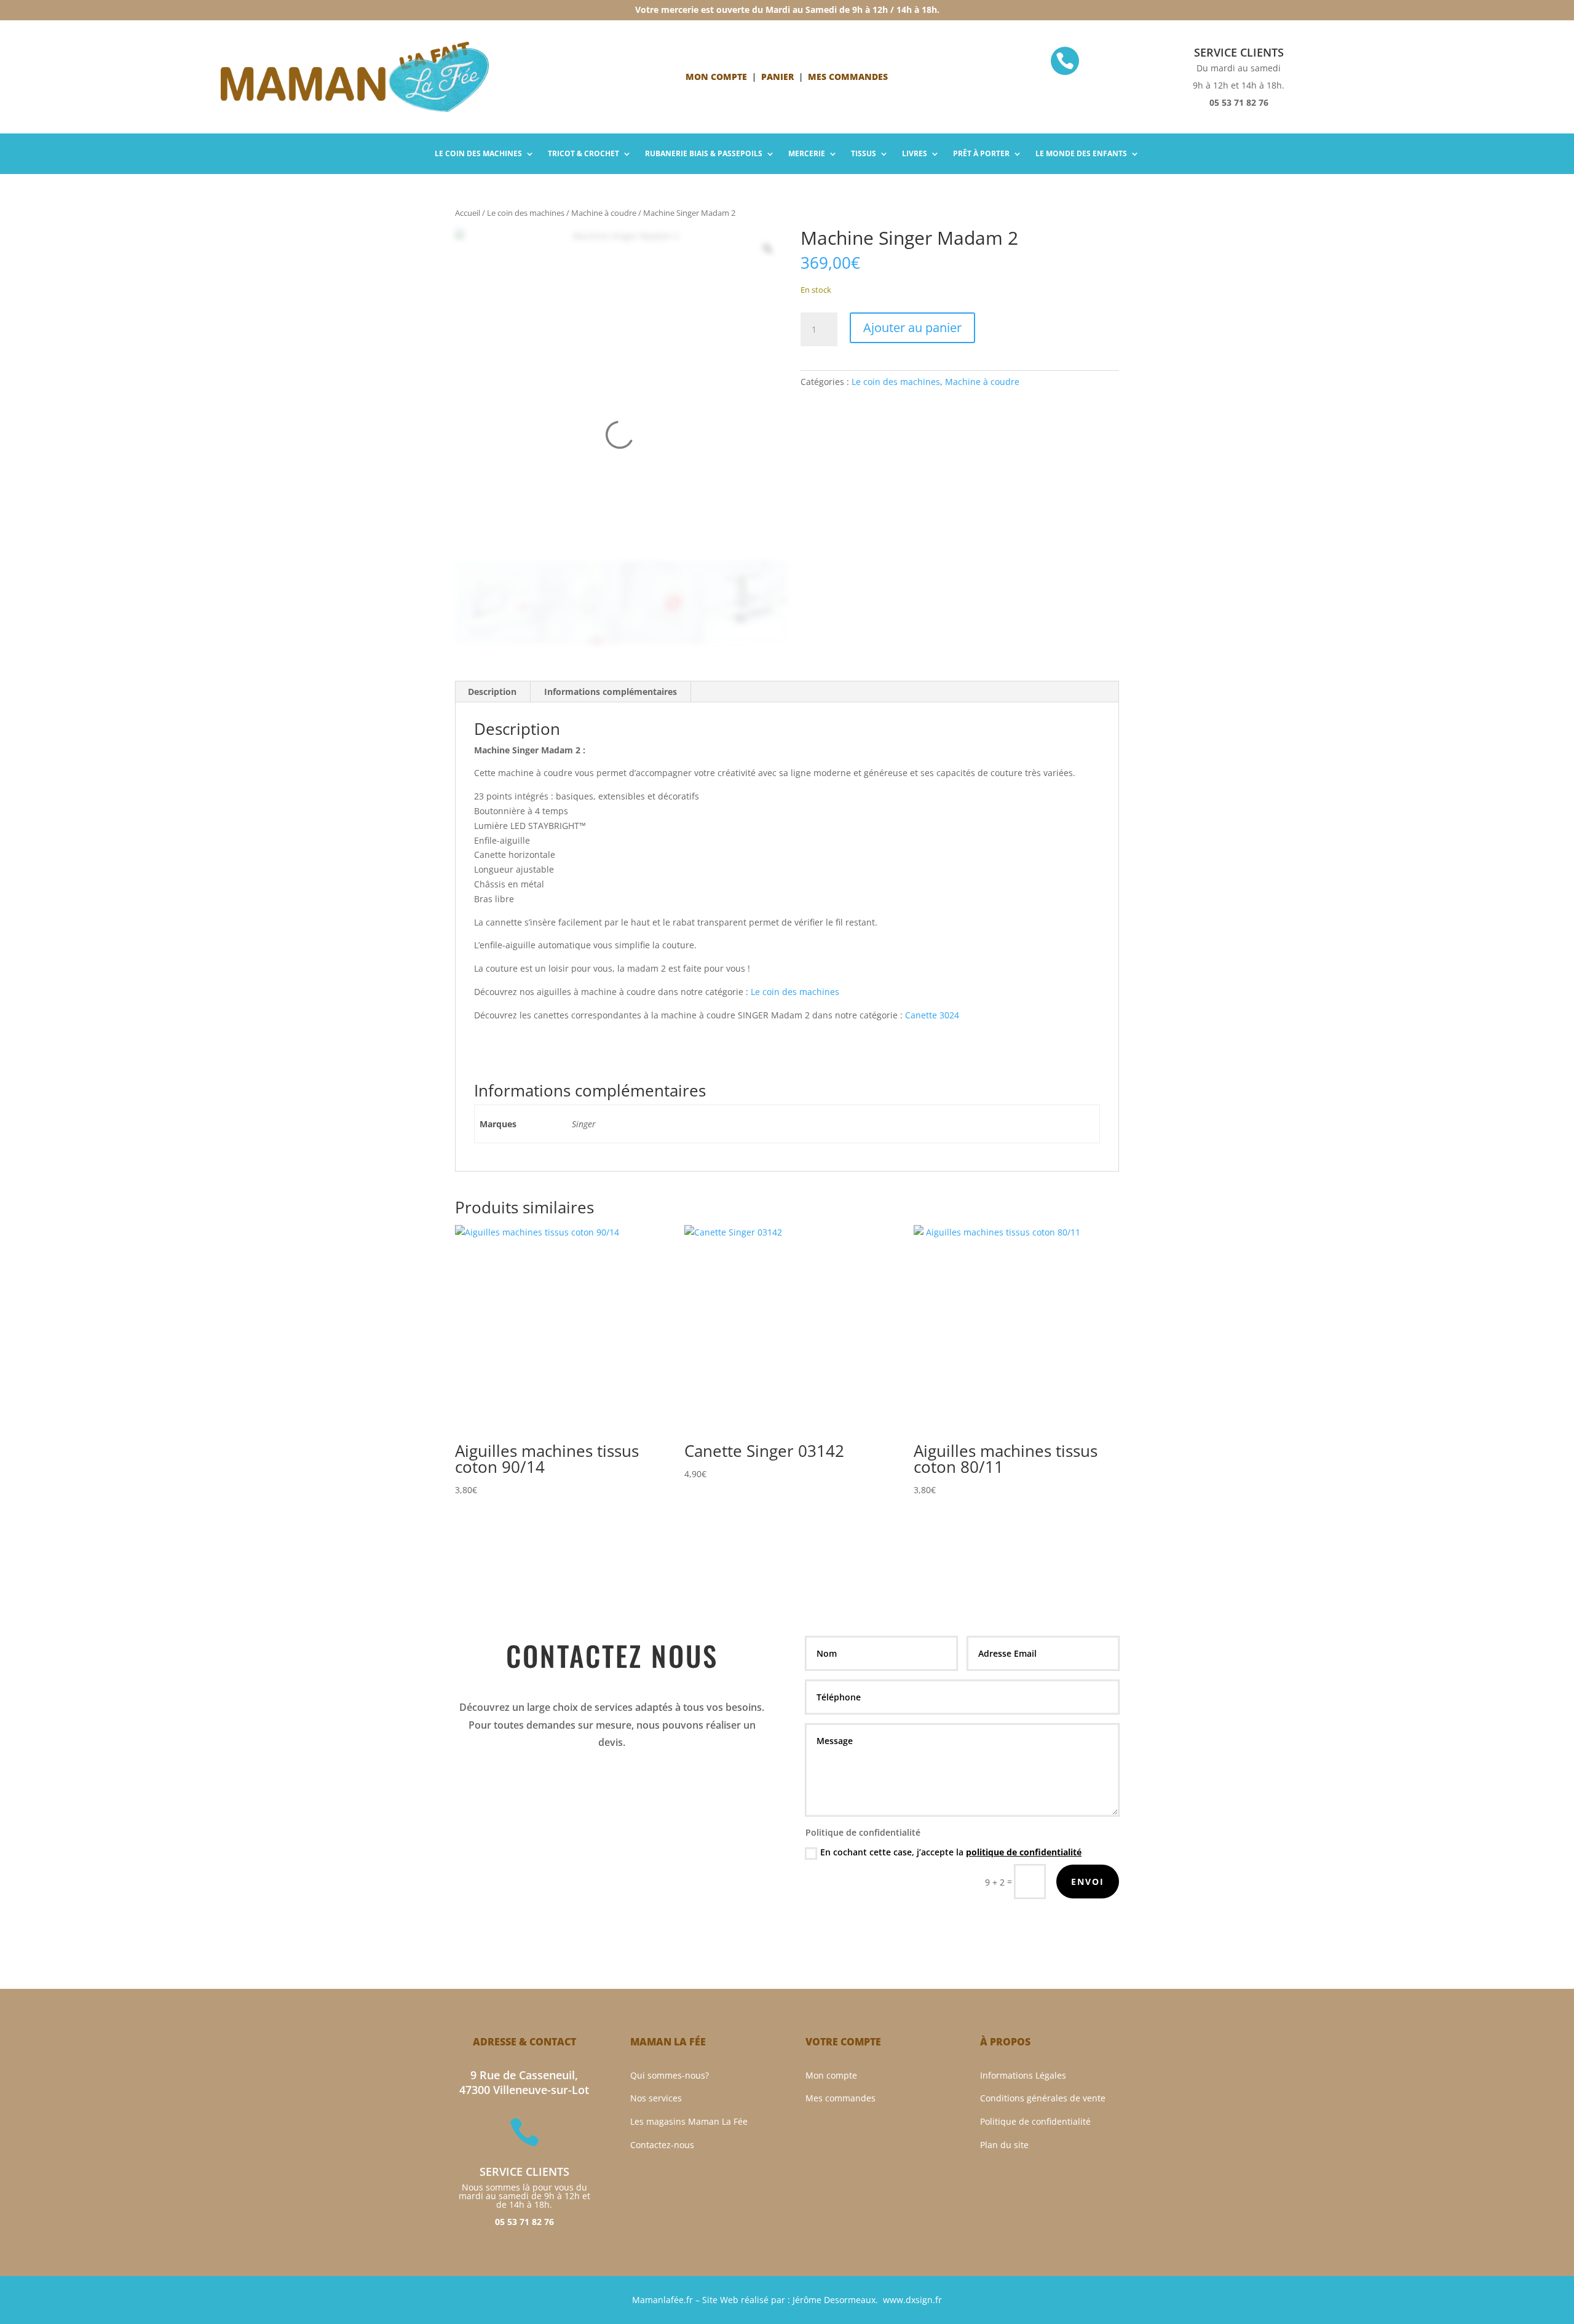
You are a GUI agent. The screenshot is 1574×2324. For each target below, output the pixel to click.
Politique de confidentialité (1035, 2121)
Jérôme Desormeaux (834, 2300)
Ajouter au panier (912, 327)
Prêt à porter (981, 154)
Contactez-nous (662, 2145)
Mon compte (716, 77)
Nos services (656, 2098)
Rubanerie (704, 154)
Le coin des (478, 154)
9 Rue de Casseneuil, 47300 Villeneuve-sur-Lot (524, 2083)
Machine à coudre (604, 213)
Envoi (1088, 1882)
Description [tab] (492, 692)
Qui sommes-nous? (670, 2075)
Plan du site (1004, 2145)
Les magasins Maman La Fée (689, 2121)
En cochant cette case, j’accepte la (951, 1852)
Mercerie (807, 154)
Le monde (1081, 154)
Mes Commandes (848, 77)
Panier (777, 77)
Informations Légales (1023, 2075)
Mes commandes (840, 2098)
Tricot (583, 154)
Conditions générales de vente (1043, 2098)
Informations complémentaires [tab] (611, 692)
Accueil (468, 213)
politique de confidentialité (1024, 1852)
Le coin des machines (526, 213)
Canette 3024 (932, 1015)
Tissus (864, 154)
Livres (915, 154)
